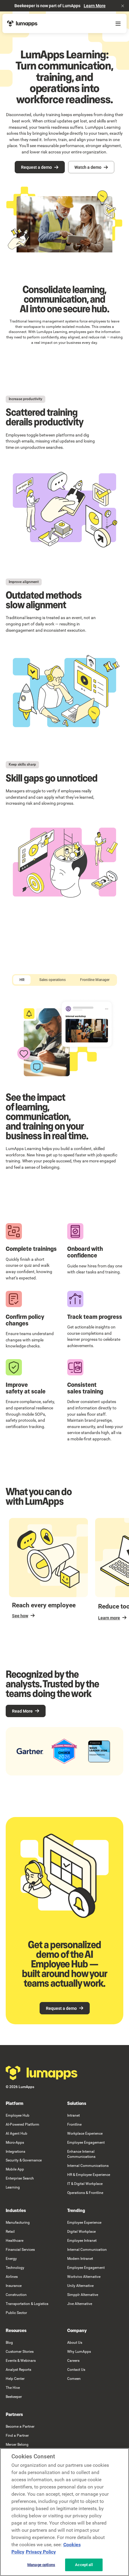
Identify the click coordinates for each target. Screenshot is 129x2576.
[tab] (22, 980)
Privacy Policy (41, 2552)
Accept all (84, 2565)
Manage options (41, 2565)
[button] (123, 6)
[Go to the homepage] (42, 2073)
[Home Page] (22, 23)
